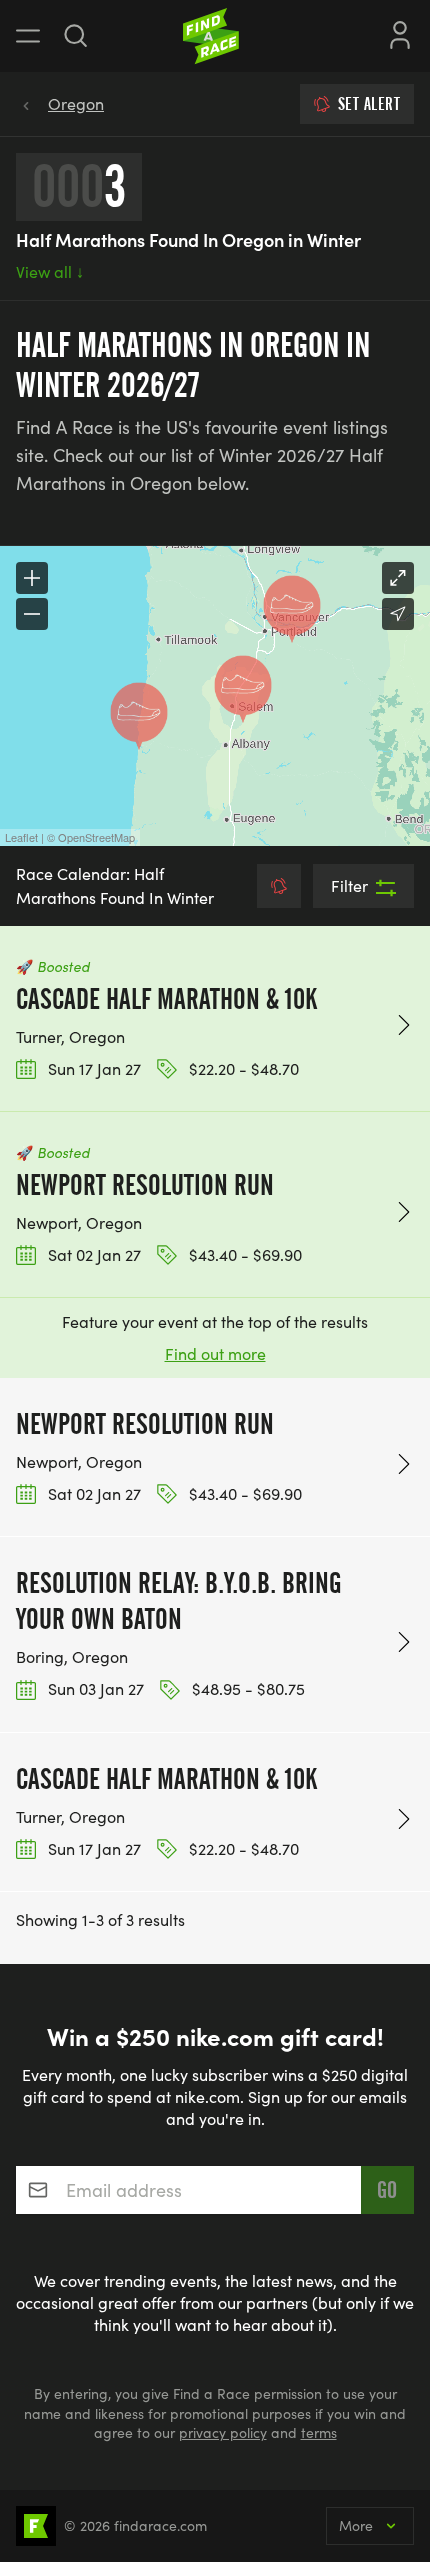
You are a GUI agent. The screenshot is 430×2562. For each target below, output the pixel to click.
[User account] (400, 33)
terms (319, 2432)
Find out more (215, 1353)
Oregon (76, 103)
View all (50, 271)
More (356, 2525)
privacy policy (223, 2432)
